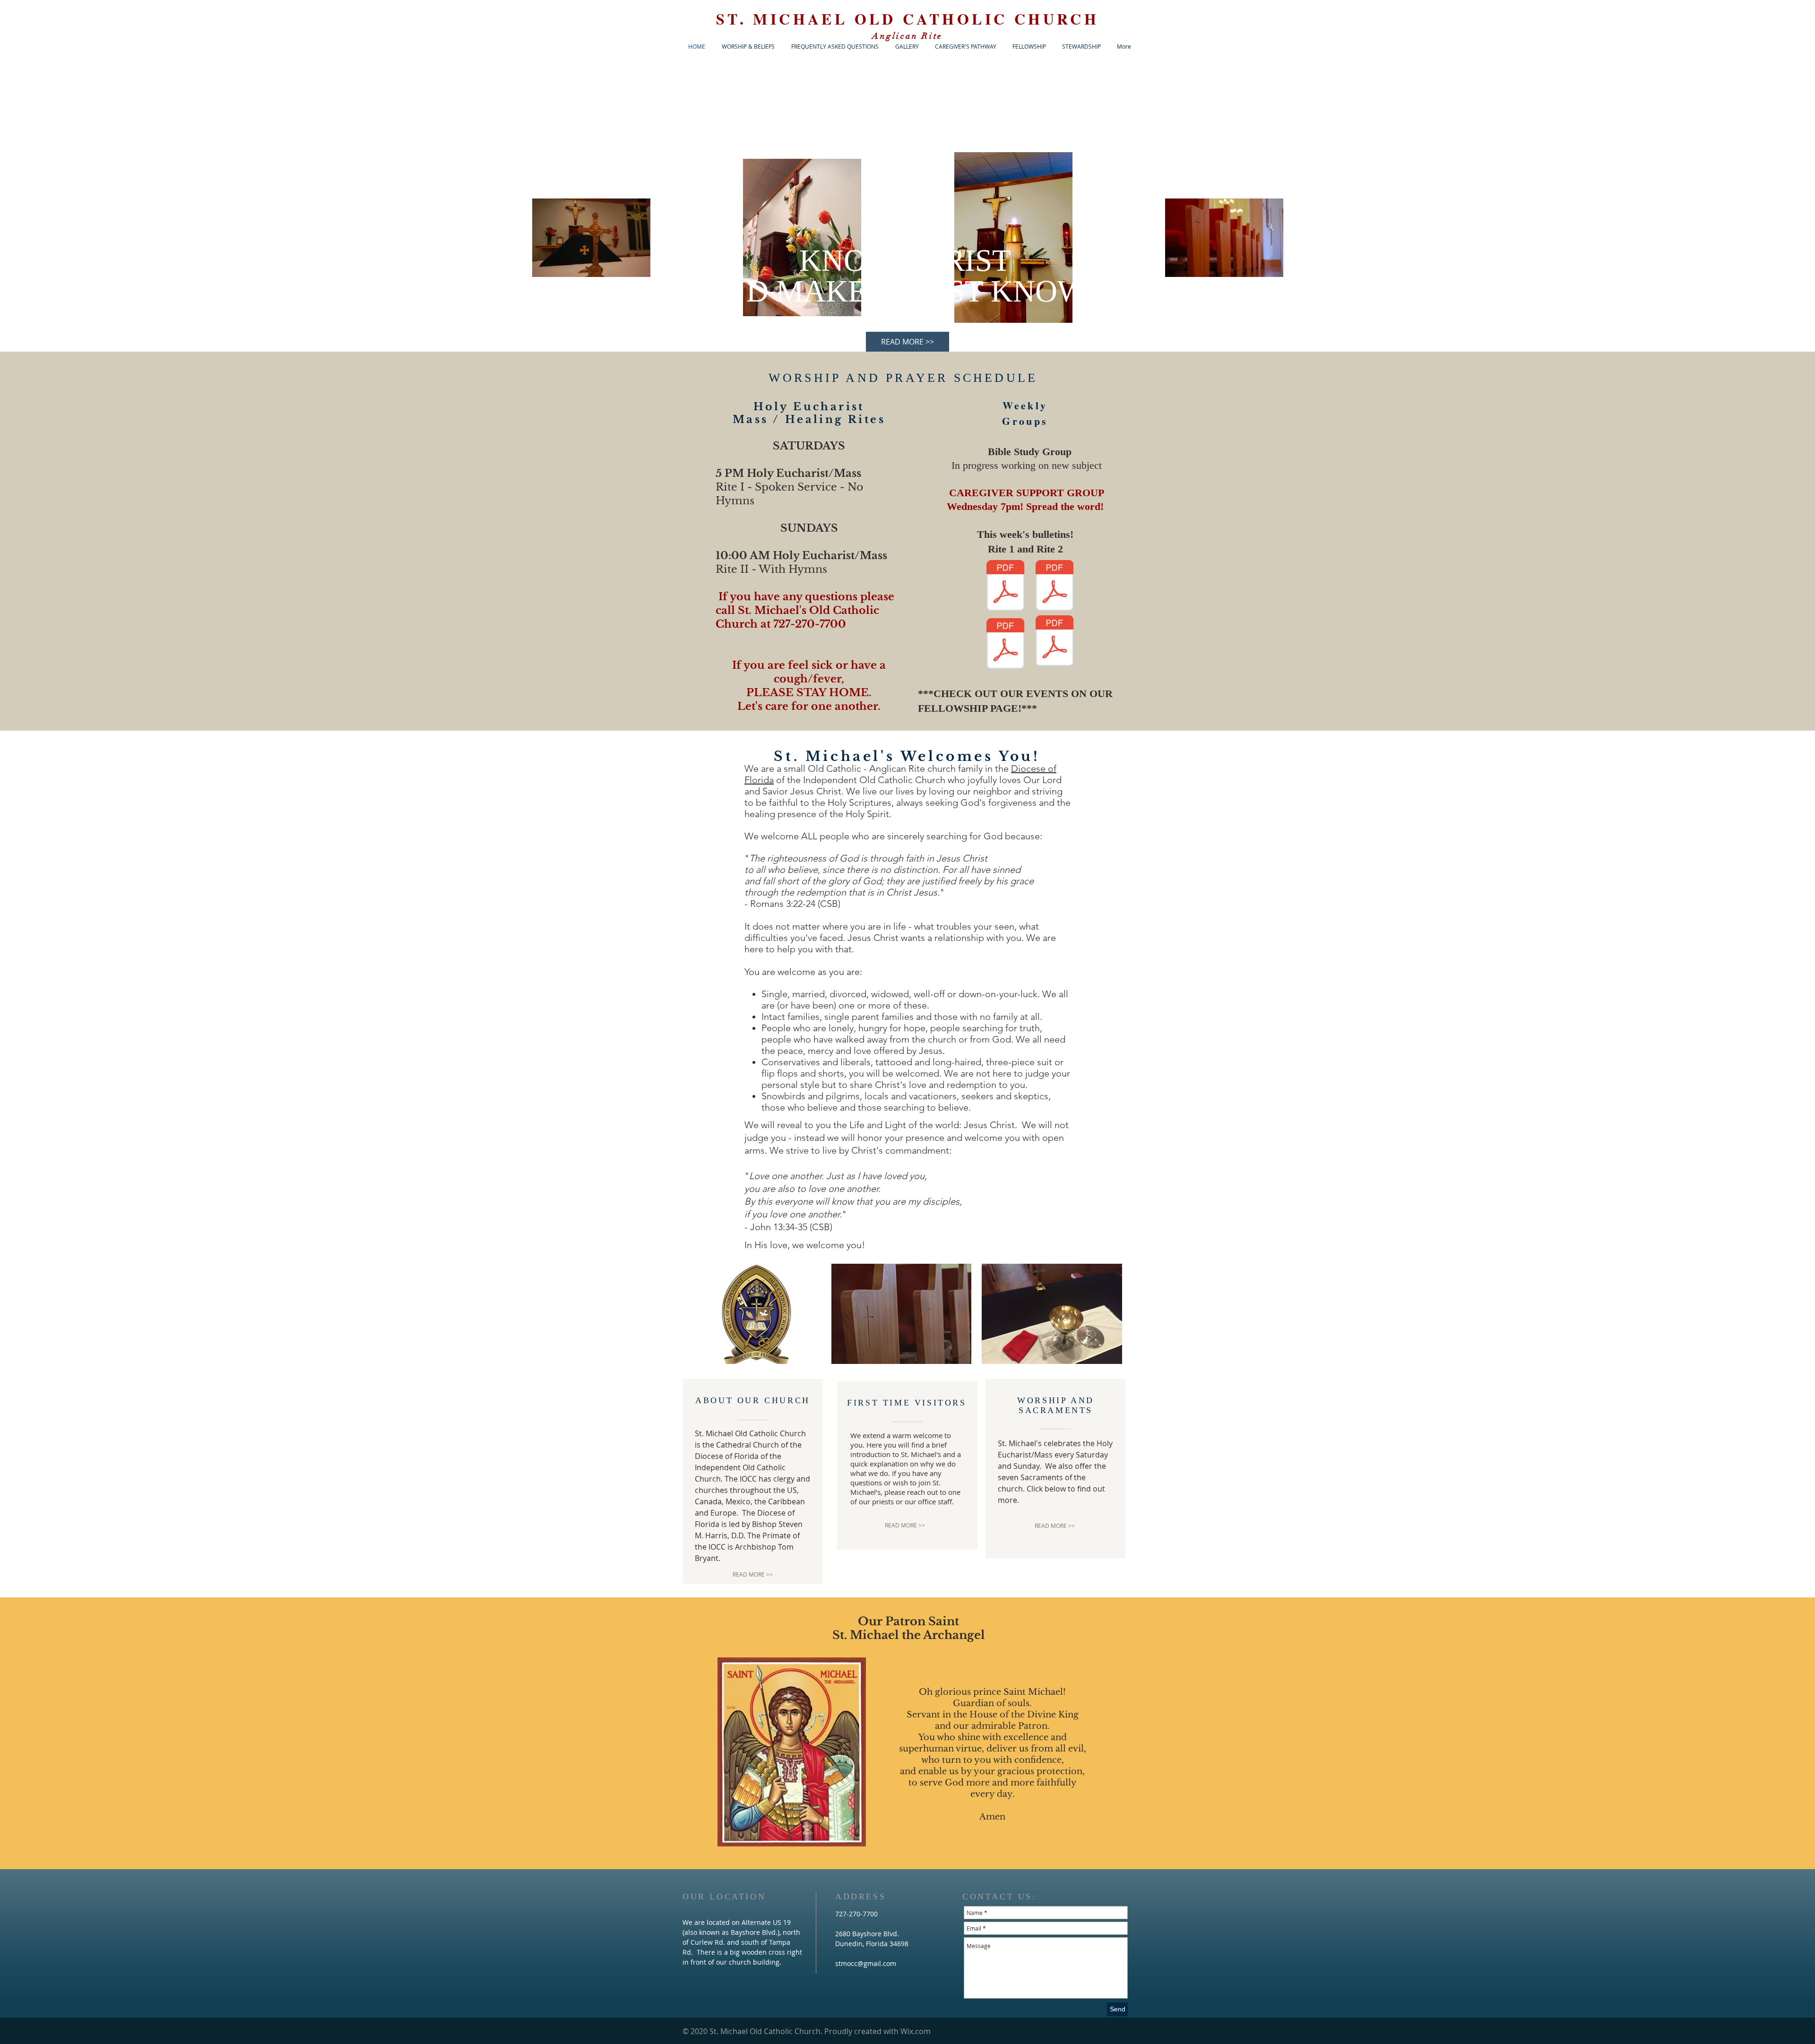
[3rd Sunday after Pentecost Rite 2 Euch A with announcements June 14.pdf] (1054, 642)
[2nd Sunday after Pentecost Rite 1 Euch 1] (1005, 586)
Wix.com (916, 2031)
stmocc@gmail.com (866, 1963)
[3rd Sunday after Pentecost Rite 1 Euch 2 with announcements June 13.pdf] (1005, 645)
